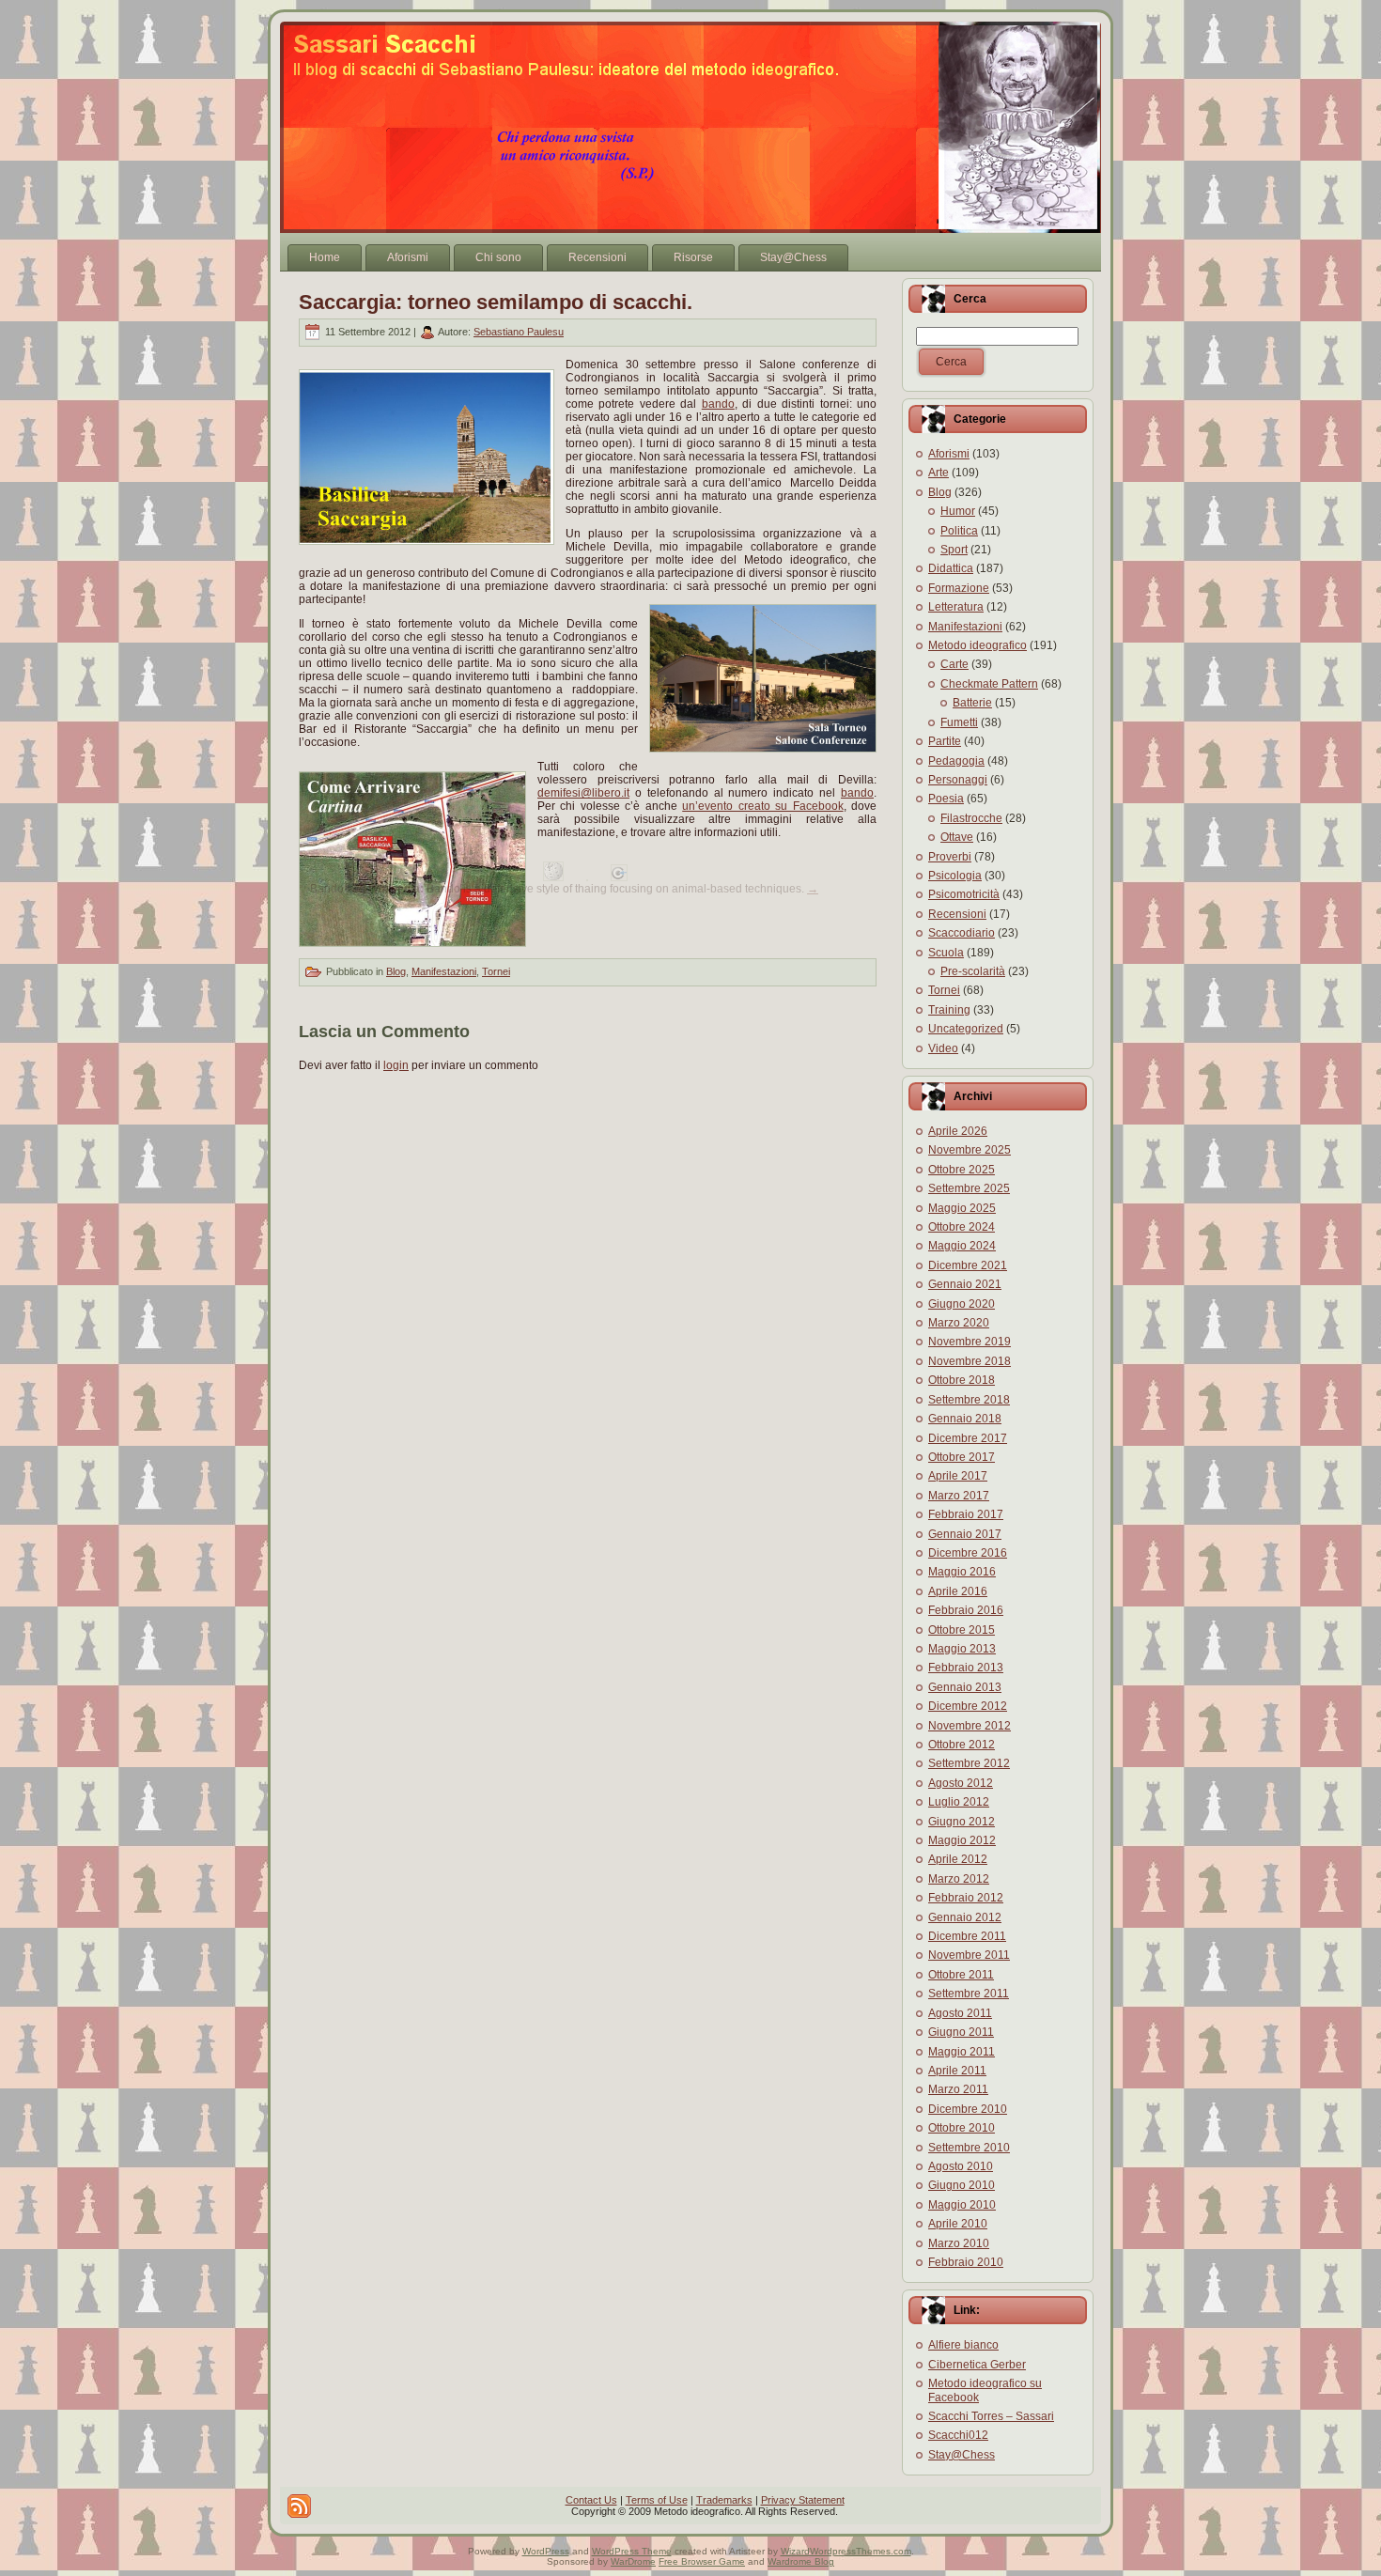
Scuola (946, 953)
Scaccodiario (962, 933)
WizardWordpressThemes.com (846, 2551)
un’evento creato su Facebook (762, 806)
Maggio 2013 (962, 1649)
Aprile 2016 (958, 1591)
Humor (958, 511)
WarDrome (633, 2561)
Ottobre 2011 (961, 1975)
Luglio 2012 (959, 1802)
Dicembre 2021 (968, 1265)
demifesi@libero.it (583, 793)
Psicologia (955, 876)
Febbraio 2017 (966, 1514)
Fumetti (959, 722)
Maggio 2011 (962, 2052)
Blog (396, 971)
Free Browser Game (702, 2561)
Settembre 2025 (969, 1188)
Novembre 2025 (970, 1150)
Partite (945, 741)
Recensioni (957, 914)
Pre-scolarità (973, 971)
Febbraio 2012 (966, 1898)
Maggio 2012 (962, 1840)
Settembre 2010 (969, 2148)
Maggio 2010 (962, 2205)
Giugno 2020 (962, 1304)
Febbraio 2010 (966, 2262)
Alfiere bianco (963, 2345)
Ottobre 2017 (962, 1457)
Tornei (496, 971)
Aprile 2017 (958, 1476)
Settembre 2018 (969, 1400)
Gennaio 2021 (965, 1284)
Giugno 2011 (961, 2032)
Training (949, 1010)
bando (718, 404)
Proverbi (950, 857)
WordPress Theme (632, 2551)
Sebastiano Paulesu (519, 332)
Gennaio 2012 (965, 1917)
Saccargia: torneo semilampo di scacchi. (496, 302)
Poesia (946, 799)
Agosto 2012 (961, 1783)
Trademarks (724, 2500)
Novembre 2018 (970, 1361)
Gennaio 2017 (965, 1534)
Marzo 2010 (959, 2243)
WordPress (546, 2551)
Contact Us (591, 2500)
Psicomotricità (964, 894)
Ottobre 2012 (962, 1745)
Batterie (972, 703)
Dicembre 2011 (967, 1936)
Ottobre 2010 (962, 2128)
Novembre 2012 (970, 1726)
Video (943, 1048)
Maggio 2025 (962, 1208)
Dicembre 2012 (968, 1706)
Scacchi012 (958, 2435)
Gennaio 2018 (965, 1419)
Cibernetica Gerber (977, 2365)
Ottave (957, 837)
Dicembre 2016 (968, 1553)
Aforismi (949, 454)
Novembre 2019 (970, 1342)
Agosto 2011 (960, 2013)
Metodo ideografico (978, 645)
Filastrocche (971, 818)
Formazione (959, 588)
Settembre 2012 (969, 1763)
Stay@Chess (962, 2455)
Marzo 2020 (959, 1323)
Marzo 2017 (959, 1496)
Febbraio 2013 (966, 1668)
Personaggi (958, 780)
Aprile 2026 (958, 1131)
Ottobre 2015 (962, 1630)
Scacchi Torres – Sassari (991, 2416)
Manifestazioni (444, 971)
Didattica (951, 568)
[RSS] (299, 2506)
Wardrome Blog (801, 2561)
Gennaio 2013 (965, 1687)
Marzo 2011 (958, 2089)
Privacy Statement (803, 2500)
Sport (954, 550)
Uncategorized (966, 1029)
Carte (954, 664)
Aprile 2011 (957, 2071)
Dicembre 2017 (968, 1438)
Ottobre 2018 (962, 1380)
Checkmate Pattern (989, 684)
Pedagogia (956, 761)
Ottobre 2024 (962, 1227)
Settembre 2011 (969, 1994)
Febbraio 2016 (966, 1610)
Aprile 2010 (958, 2224)
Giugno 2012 (962, 1822)
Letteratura (956, 607)
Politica (959, 531)
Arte (939, 473)
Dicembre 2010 (968, 2109)
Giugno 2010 (962, 2185)
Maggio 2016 (962, 1572)
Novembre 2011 (969, 1955)
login (396, 1065)
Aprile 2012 (958, 1859)
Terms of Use (657, 2500)
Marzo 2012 (959, 1879)
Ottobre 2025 (962, 1170)
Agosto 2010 (961, 2166)
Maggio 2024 (962, 1246)
